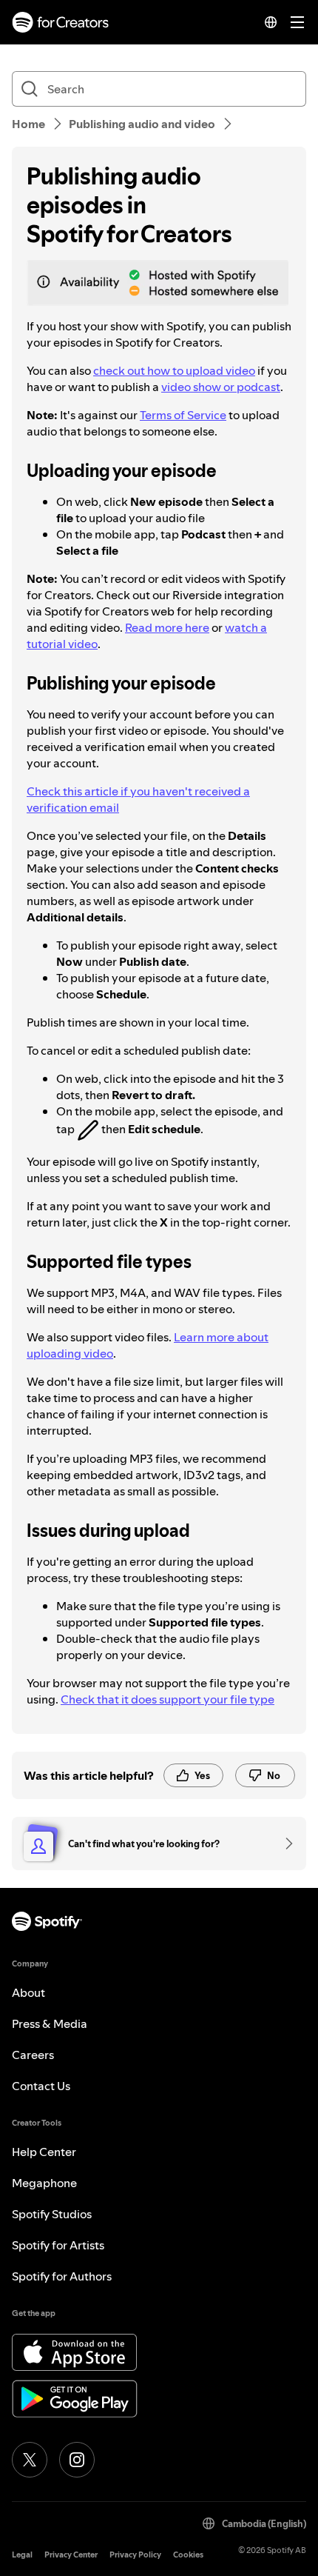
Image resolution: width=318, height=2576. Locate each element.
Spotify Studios (52, 2214)
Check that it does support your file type (168, 1699)
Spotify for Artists (58, 2245)
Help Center (44, 2152)
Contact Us (41, 2086)
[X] (30, 2460)
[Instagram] (77, 2460)
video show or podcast (221, 387)
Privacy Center (71, 2555)
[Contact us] (284, 1843)
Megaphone (44, 2183)
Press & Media (50, 2023)
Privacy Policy (135, 2555)
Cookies (188, 2555)
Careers (33, 2055)
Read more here (167, 627)
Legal (22, 2555)
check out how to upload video (174, 370)
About (28, 1992)
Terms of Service (183, 415)
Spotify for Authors (62, 2276)
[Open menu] (297, 22)
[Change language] (271, 22)
